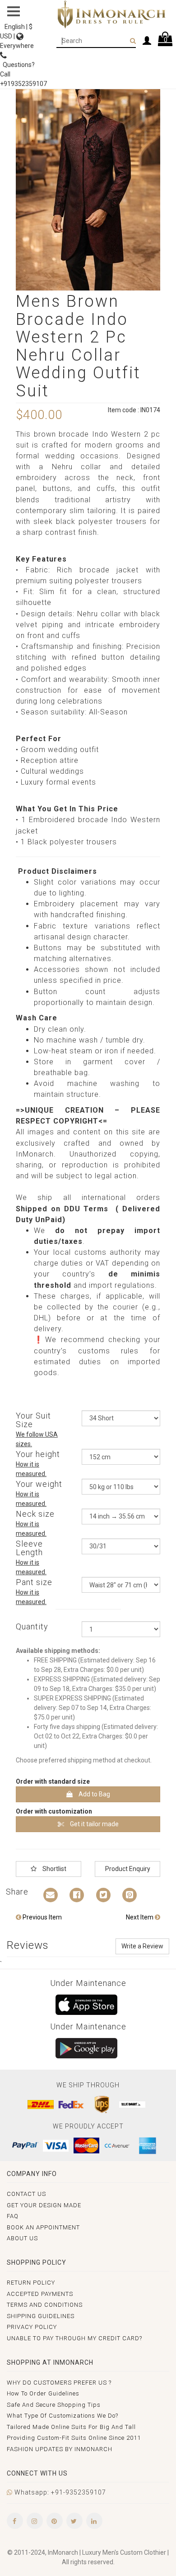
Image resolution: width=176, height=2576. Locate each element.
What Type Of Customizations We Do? (63, 2416)
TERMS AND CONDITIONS (45, 2305)
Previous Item (42, 1917)
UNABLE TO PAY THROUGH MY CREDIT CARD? (74, 2338)
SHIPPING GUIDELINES (41, 2316)
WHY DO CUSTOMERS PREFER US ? (59, 2383)
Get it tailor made (94, 1824)
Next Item (140, 1917)
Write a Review (142, 1946)
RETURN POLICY (31, 2283)
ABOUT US (22, 2238)
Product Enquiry (128, 1869)
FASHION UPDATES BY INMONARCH (60, 2449)
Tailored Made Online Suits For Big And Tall (71, 2427)
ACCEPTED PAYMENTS (40, 2294)
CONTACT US (26, 2194)
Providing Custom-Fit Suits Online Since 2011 (74, 2438)
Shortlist (54, 1869)
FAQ (13, 2216)
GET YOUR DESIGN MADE (44, 2205)
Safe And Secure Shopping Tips (54, 2405)
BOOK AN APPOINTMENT (43, 2227)
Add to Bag (94, 1794)
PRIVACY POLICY (32, 2327)
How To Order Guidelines (43, 2393)
